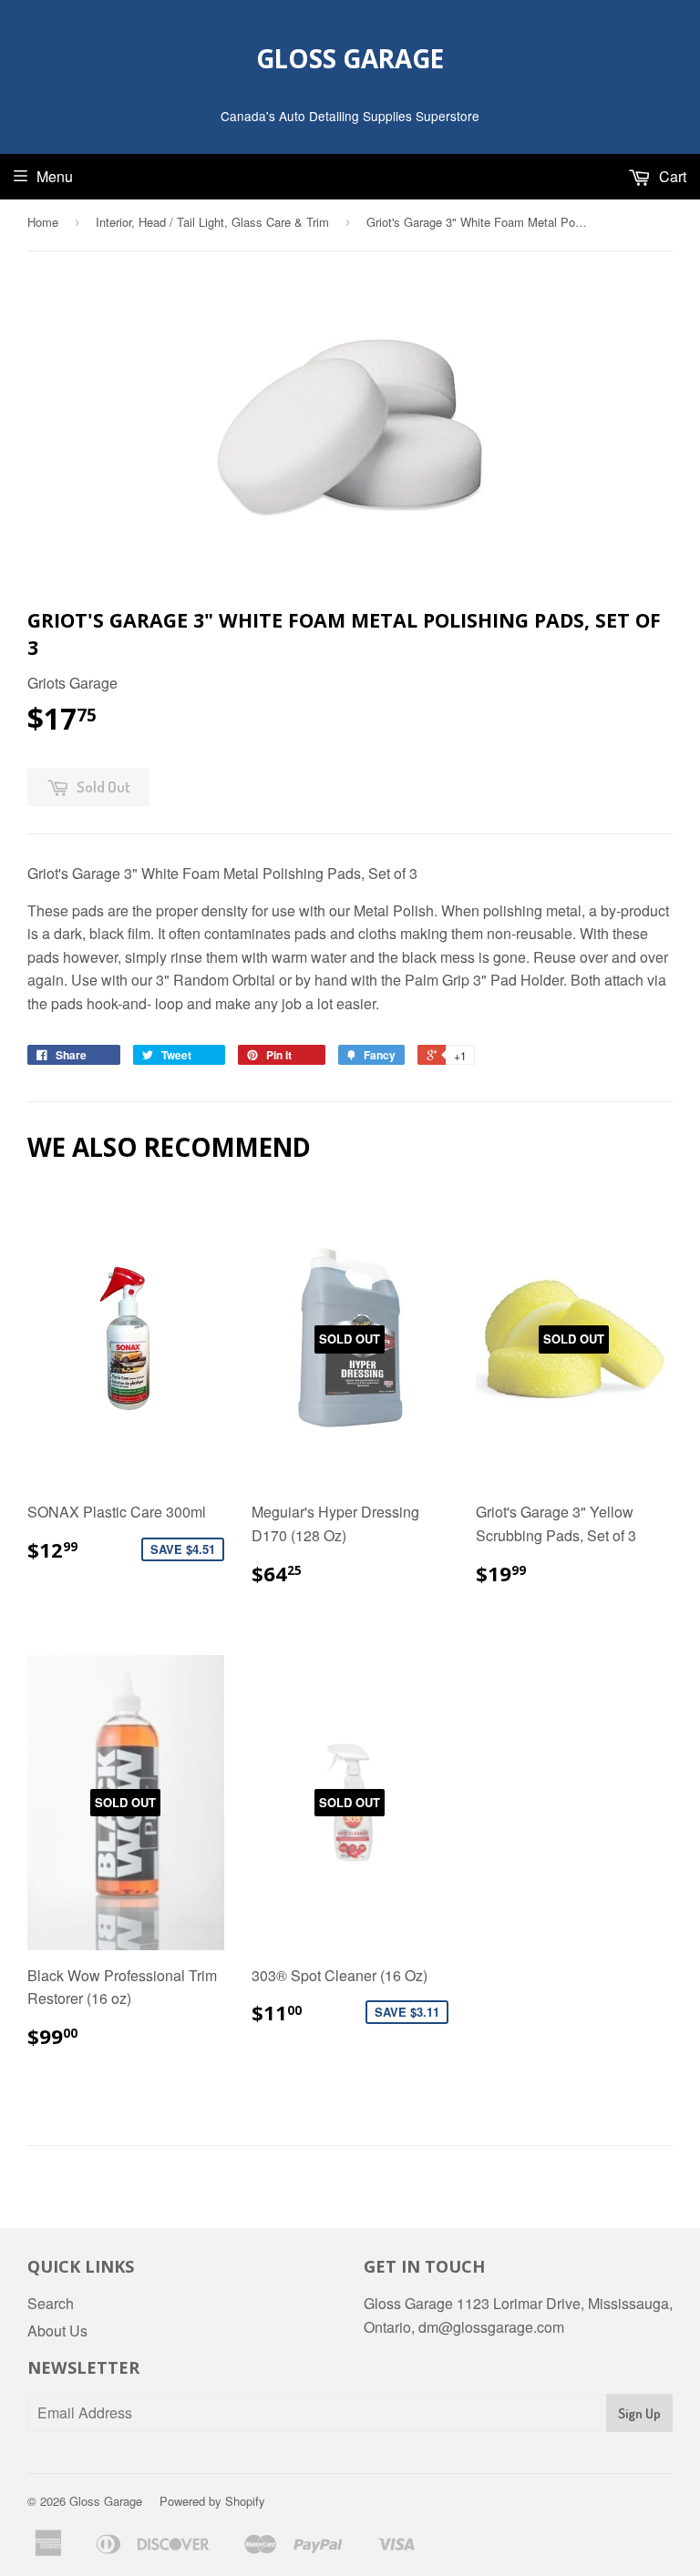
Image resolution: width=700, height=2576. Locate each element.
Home (43, 222)
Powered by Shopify (212, 2501)
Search (51, 2303)
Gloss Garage (350, 58)
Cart (671, 176)
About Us (57, 2331)
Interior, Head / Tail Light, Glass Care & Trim (212, 222)
